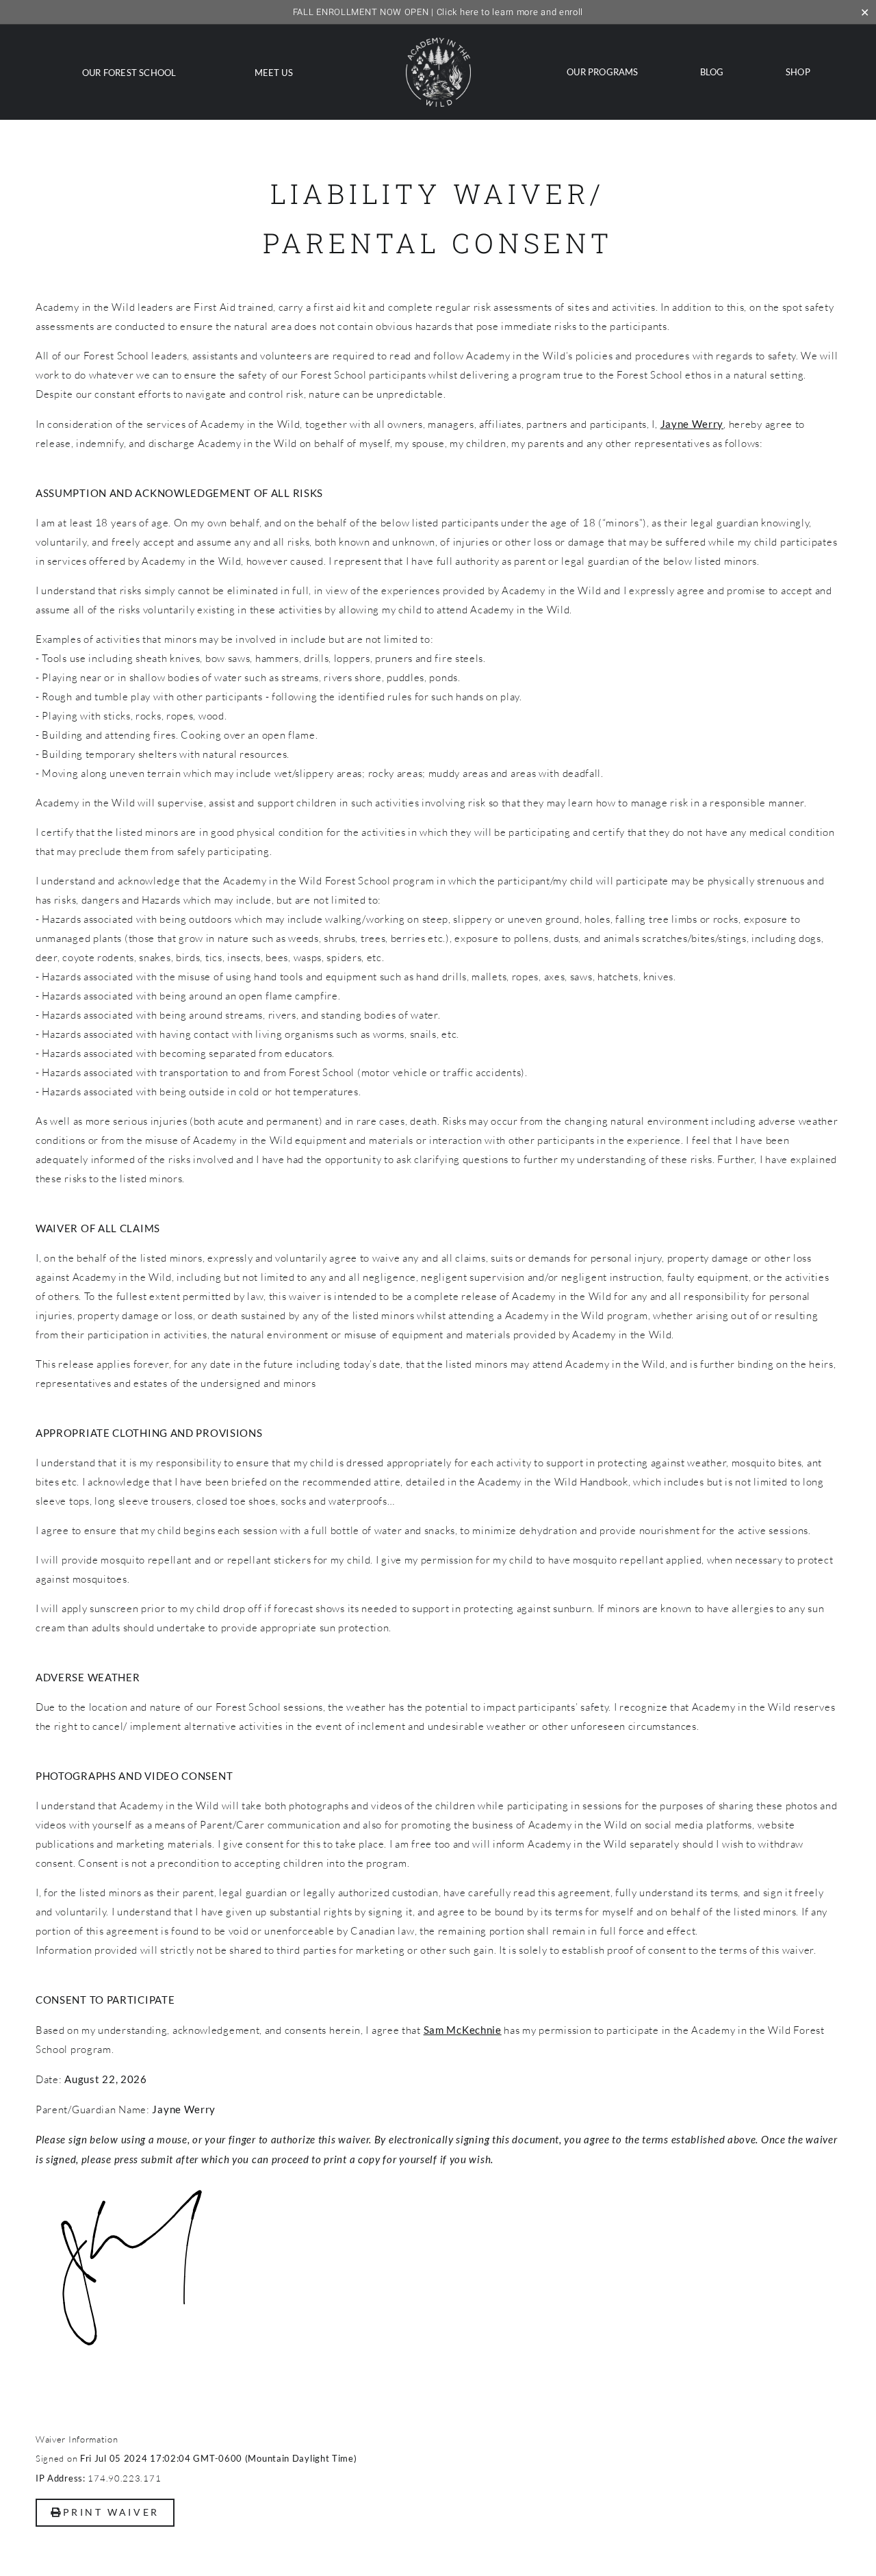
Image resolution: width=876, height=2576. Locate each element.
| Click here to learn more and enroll (438, 12)
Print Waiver (111, 2512)
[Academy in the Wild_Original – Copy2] (438, 43)
